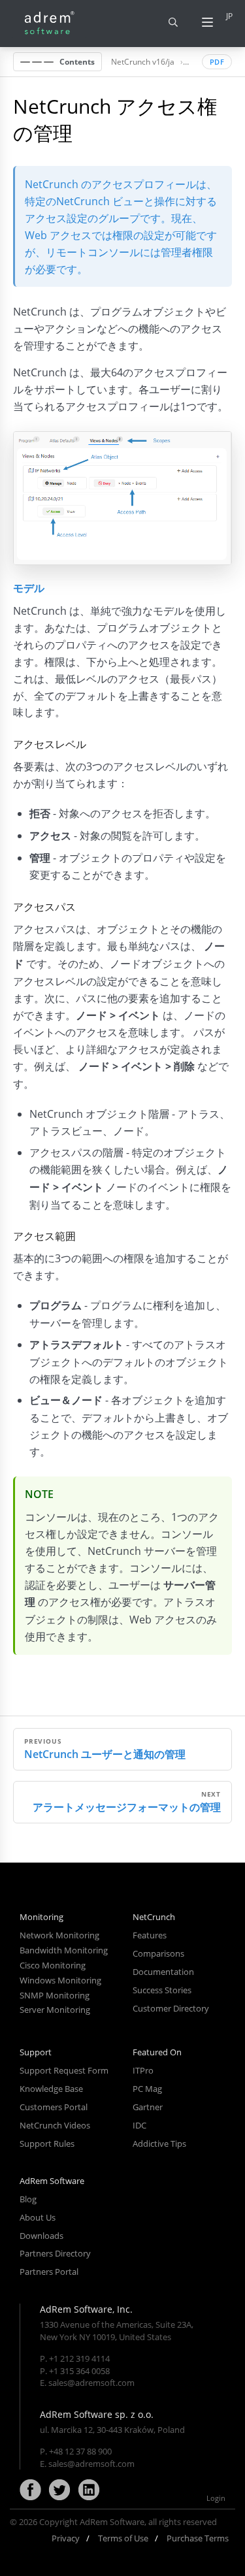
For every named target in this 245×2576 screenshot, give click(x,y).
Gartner (148, 2107)
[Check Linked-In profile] (89, 2490)
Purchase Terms (198, 2538)
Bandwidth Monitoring (64, 1950)
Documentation (163, 1972)
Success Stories (162, 1990)
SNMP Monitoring (55, 1995)
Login (216, 2498)
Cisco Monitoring (53, 1965)
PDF (217, 62)
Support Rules (47, 2144)
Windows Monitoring (60, 1980)
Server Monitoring (55, 2010)
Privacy (66, 2538)
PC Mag (147, 2089)
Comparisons (158, 1953)
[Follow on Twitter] (59, 2490)
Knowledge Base (51, 2089)
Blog (28, 2199)
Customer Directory (171, 2008)
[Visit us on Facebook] (30, 2490)
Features (150, 1935)
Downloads (41, 2236)
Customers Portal (54, 2107)
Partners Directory (55, 2253)
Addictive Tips (159, 2144)
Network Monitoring (59, 1935)
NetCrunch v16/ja (143, 61)
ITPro (143, 2070)
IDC (139, 2125)
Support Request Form (64, 2070)
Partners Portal (49, 2272)
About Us (38, 2217)
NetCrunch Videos (55, 2125)
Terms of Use (123, 2538)
